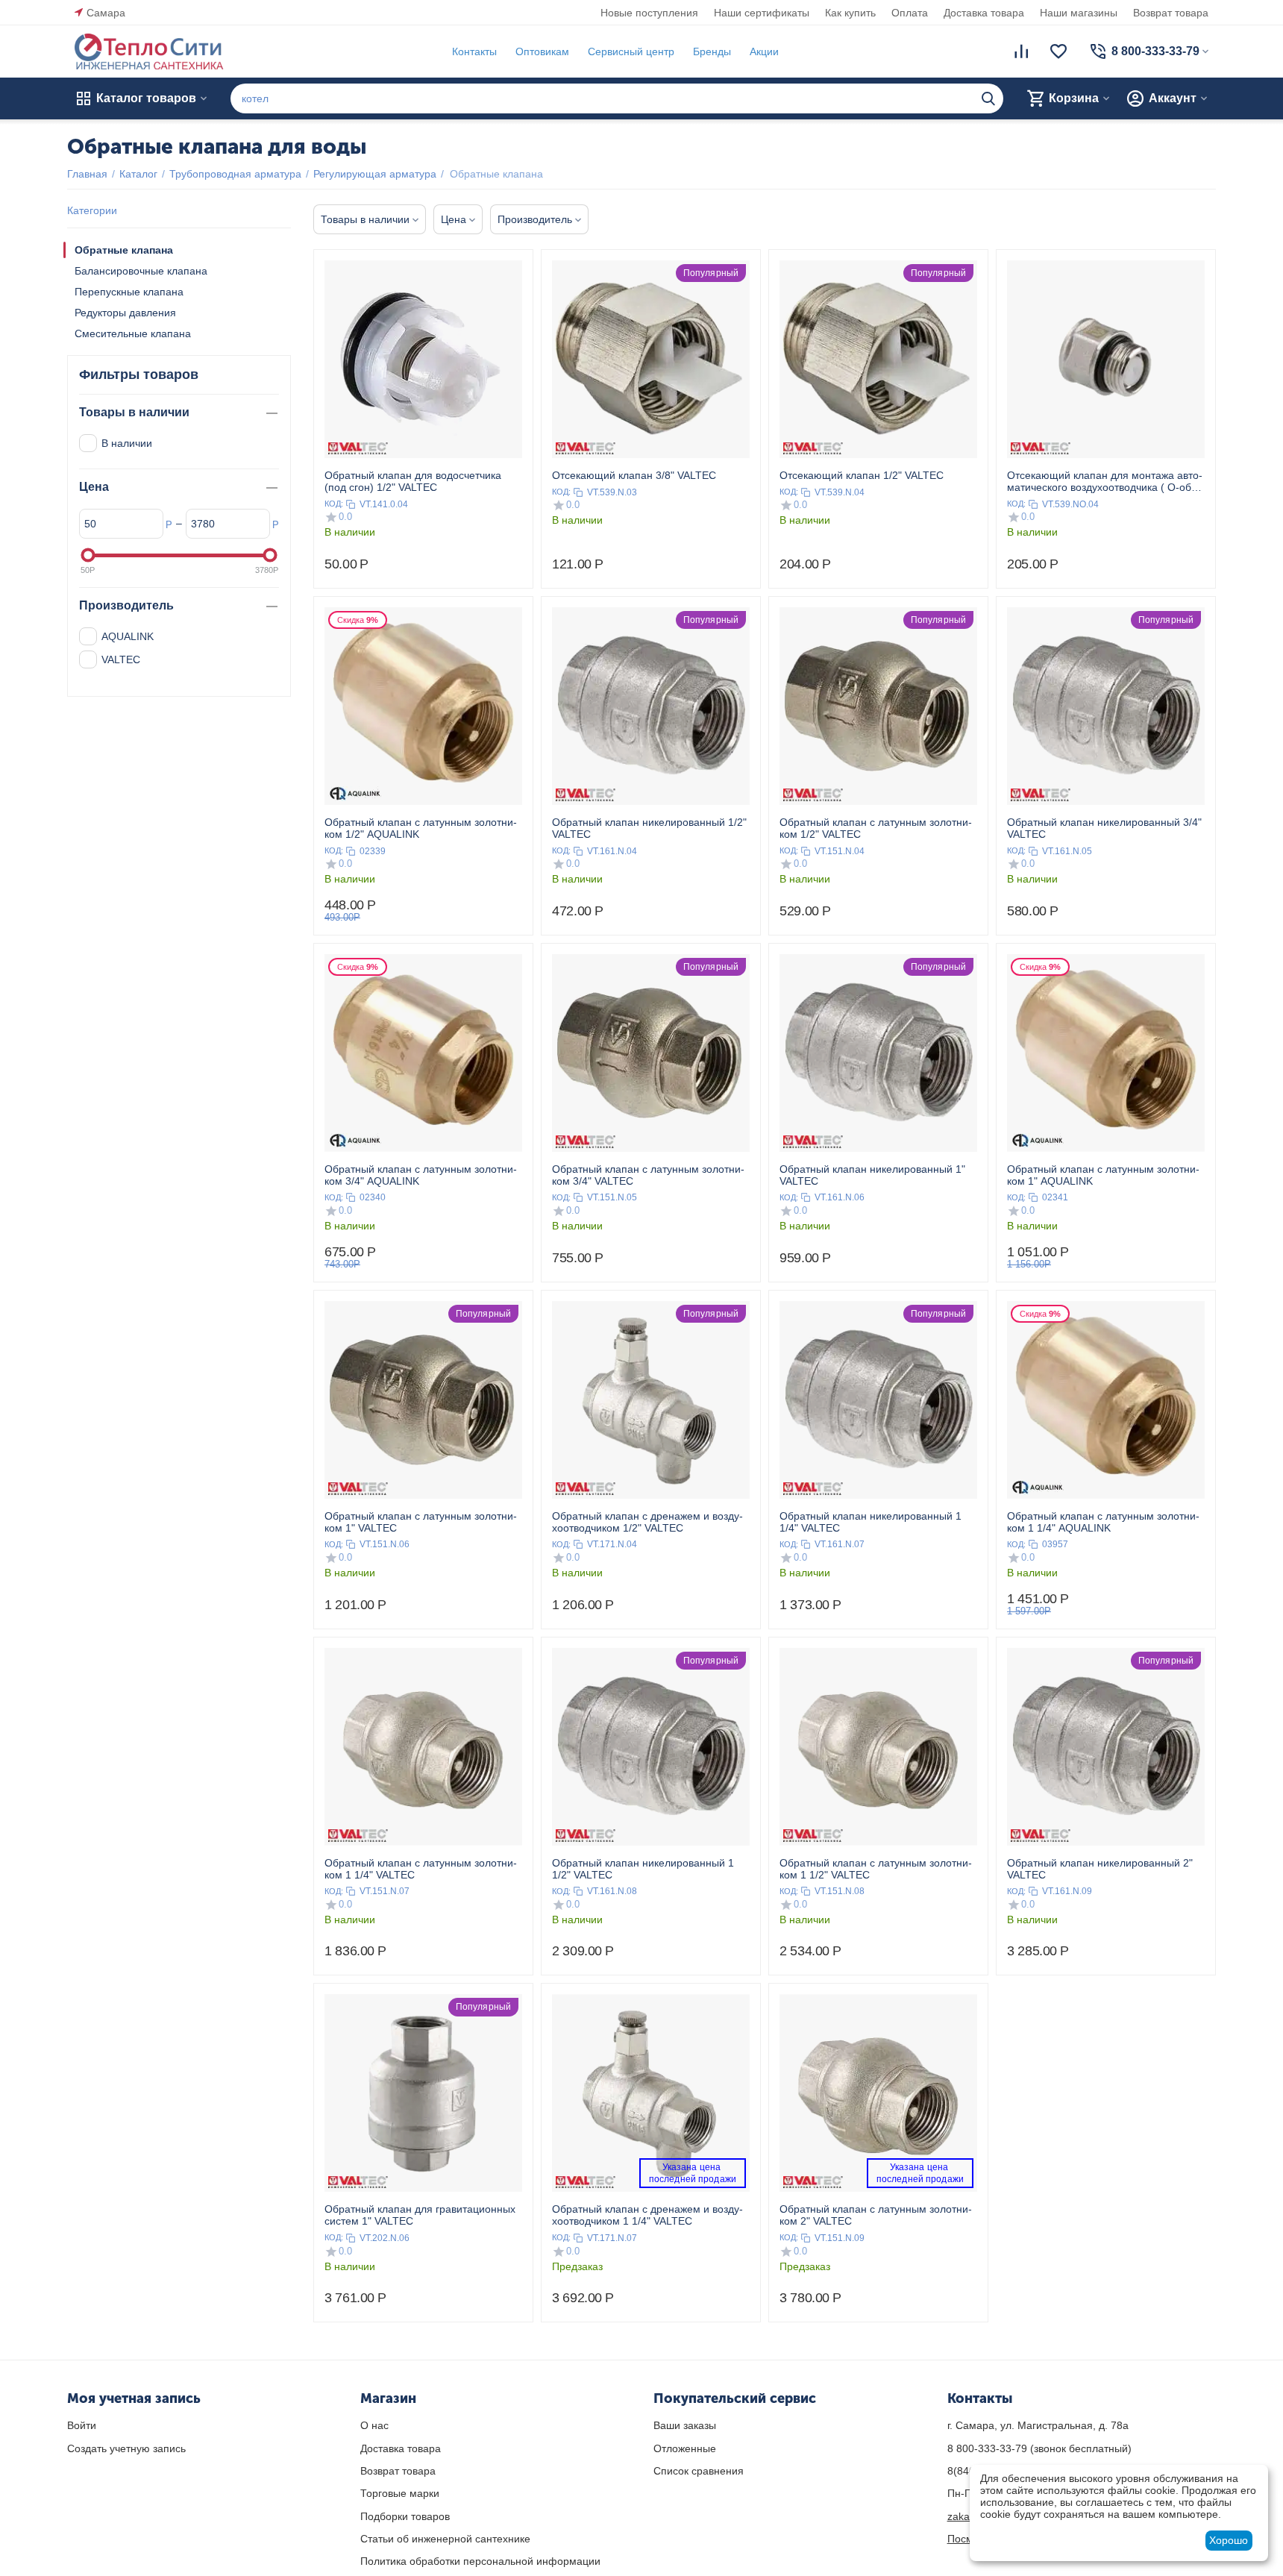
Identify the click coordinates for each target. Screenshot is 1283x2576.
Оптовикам (542, 51)
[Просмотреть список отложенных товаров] (1058, 51)
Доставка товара (984, 13)
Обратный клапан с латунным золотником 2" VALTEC (876, 2215)
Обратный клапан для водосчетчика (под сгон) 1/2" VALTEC (413, 481)
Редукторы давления (125, 313)
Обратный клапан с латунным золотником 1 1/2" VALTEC (876, 1869)
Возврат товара (1171, 13)
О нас (374, 2425)
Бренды (712, 51)
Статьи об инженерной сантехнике (445, 2539)
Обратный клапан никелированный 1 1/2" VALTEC (643, 1869)
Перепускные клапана (129, 292)
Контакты (474, 51)
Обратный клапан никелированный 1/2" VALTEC (649, 828)
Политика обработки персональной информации (480, 2561)
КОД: (334, 504)
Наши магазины (1079, 13)
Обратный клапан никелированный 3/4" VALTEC (1104, 828)
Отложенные (685, 2448)
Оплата (910, 13)
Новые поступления (649, 13)
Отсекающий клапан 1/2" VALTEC (862, 475)
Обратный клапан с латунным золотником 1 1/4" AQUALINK (1103, 1522)
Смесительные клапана (133, 333)
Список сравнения (699, 2471)
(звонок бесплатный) (1039, 2448)
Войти (82, 2425)
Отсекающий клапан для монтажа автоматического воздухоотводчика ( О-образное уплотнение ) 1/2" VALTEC (1105, 481)
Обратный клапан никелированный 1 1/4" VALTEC (871, 1522)
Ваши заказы (685, 2425)
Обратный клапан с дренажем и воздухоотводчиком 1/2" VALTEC (647, 1522)
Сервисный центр (631, 51)
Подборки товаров (405, 2516)
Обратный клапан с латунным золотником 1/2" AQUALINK (421, 828)
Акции (764, 51)
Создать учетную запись (126, 2448)
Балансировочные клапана (141, 271)
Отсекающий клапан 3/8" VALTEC (634, 475)
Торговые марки (400, 2493)
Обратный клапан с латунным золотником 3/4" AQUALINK (421, 1175)
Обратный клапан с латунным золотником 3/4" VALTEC (648, 1175)
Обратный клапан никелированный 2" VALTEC (1100, 1869)
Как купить (850, 13)
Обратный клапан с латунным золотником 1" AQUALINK (1103, 1175)
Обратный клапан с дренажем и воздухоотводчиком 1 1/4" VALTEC (647, 2215)
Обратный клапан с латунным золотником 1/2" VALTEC (876, 828)
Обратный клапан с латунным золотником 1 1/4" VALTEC (421, 1869)
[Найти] (988, 98)
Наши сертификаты (762, 13)
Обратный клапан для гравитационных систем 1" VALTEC (420, 2215)
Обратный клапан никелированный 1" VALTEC (872, 1175)
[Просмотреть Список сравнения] (1021, 51)
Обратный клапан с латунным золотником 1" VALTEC (421, 1522)
